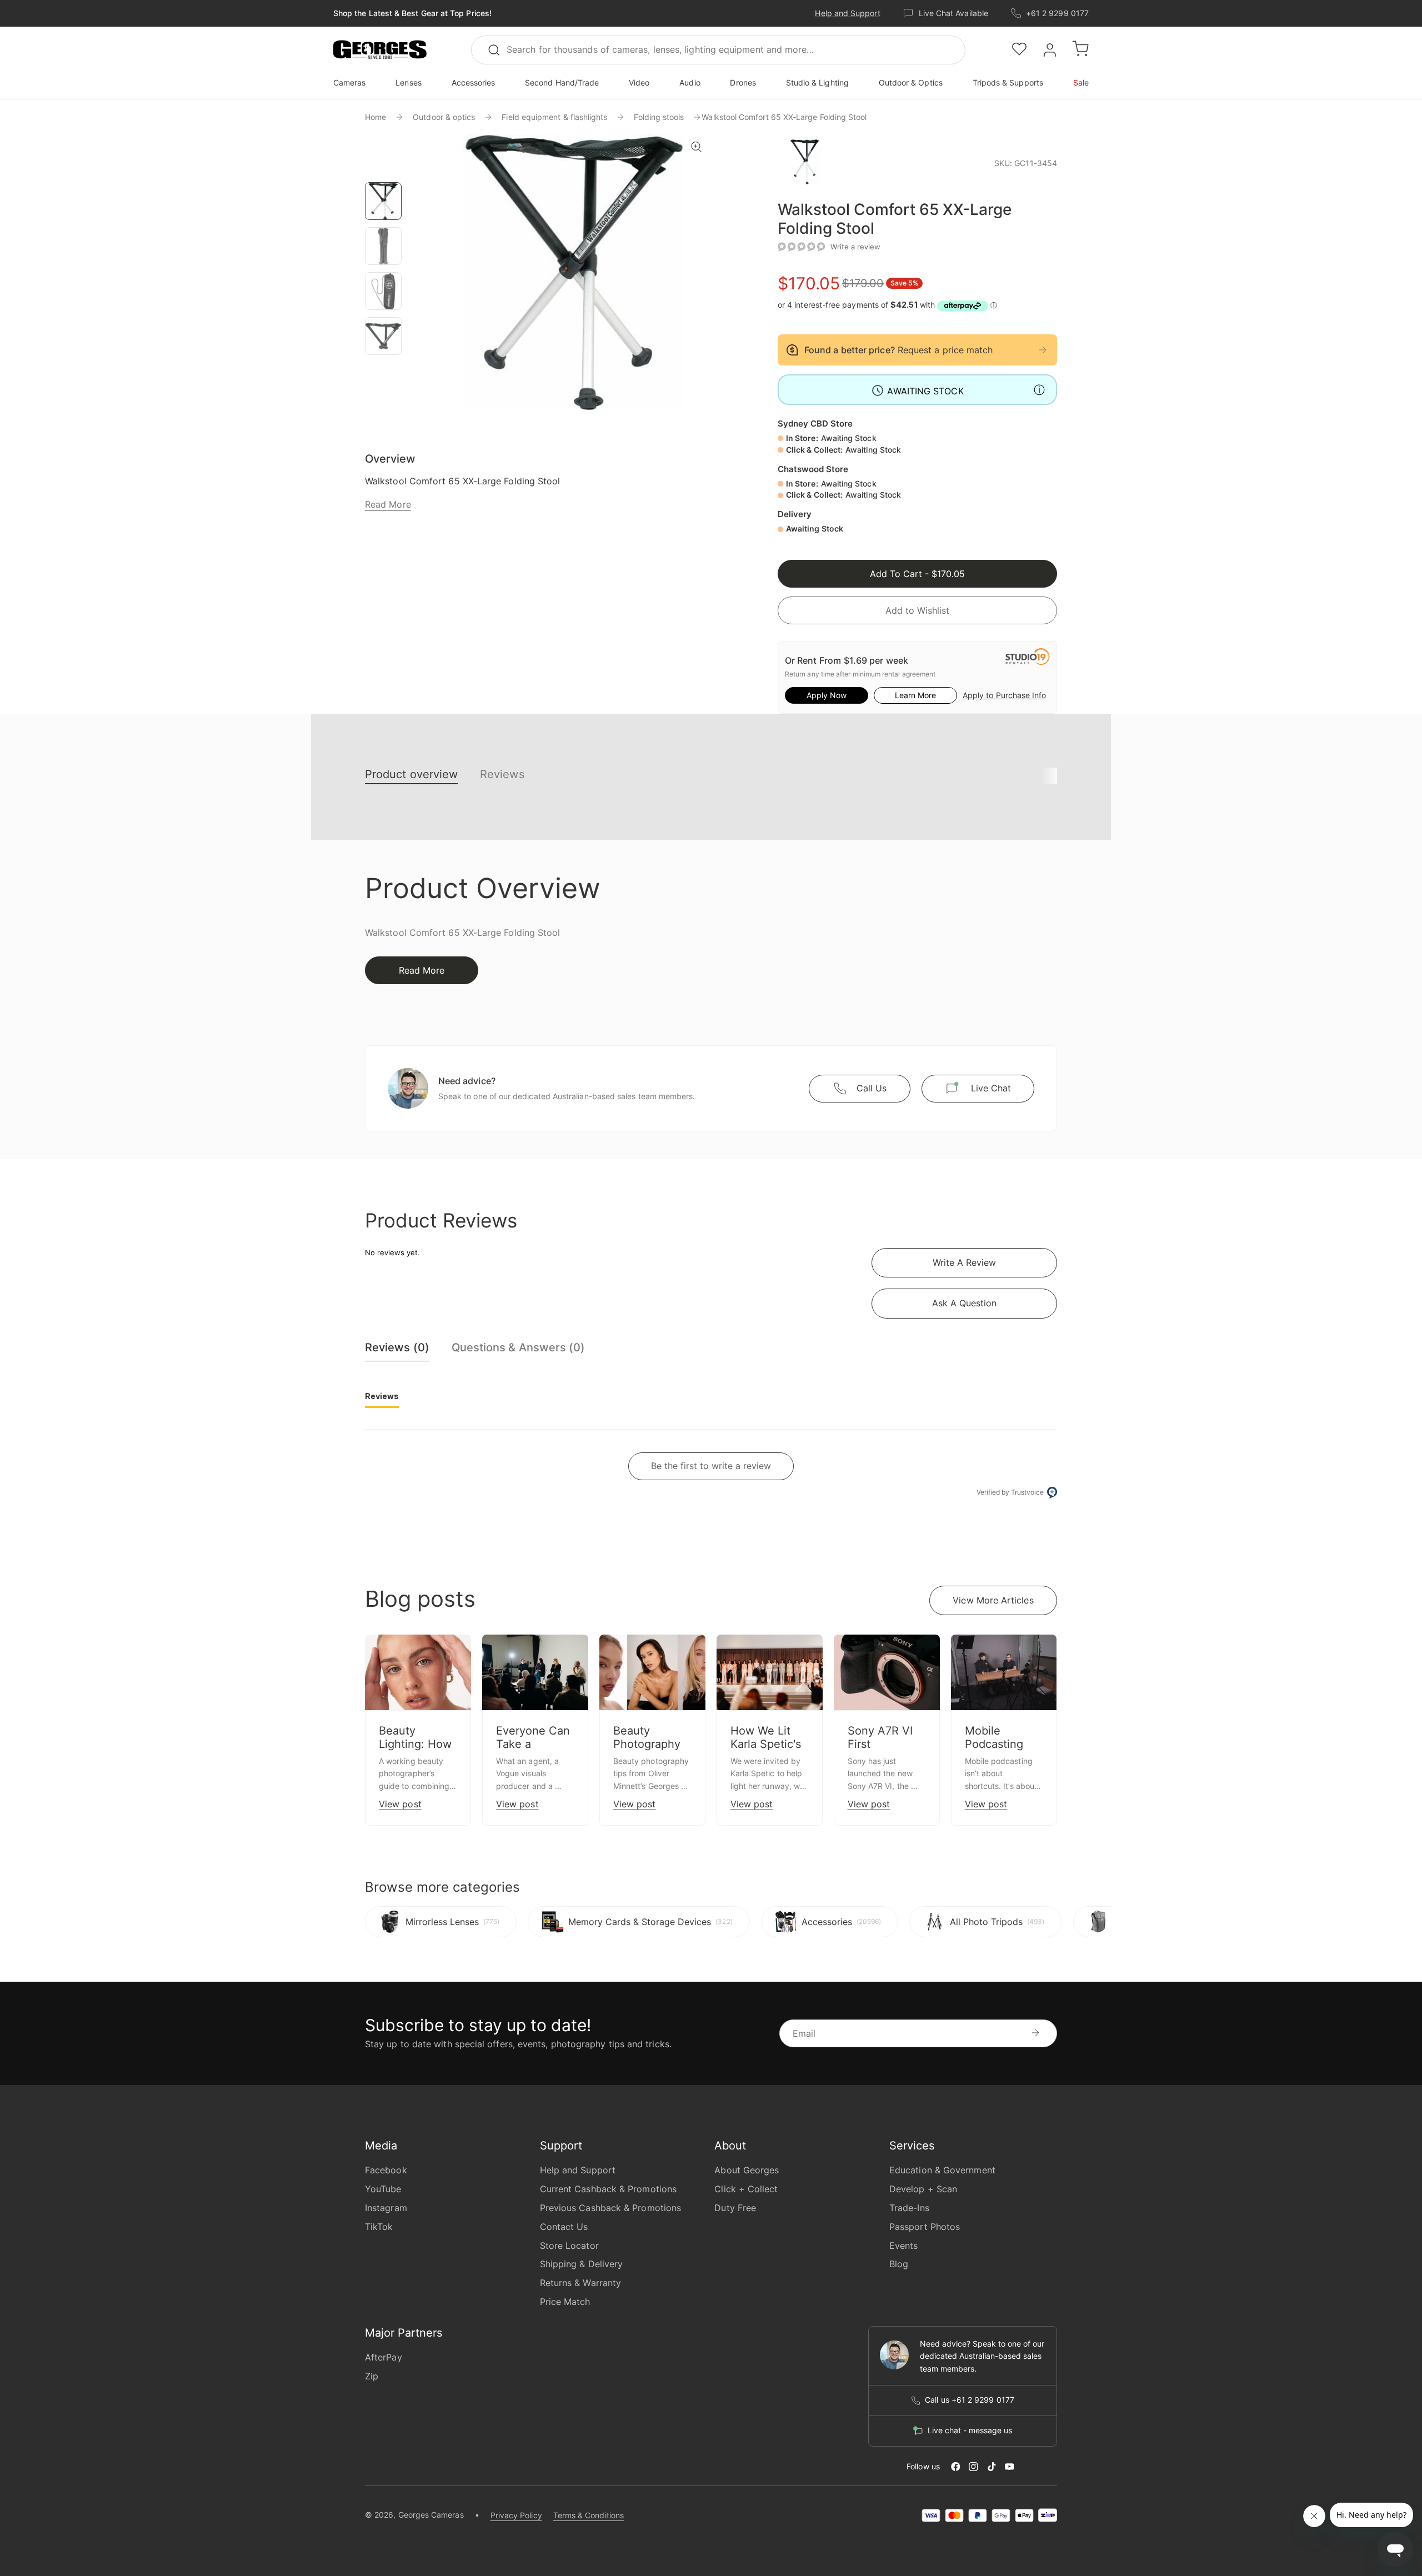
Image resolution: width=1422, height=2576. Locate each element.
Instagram (386, 2208)
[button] (380, 50)
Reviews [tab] (382, 1396)
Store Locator (569, 2246)
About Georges (747, 2170)
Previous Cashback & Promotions (610, 2208)
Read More (388, 504)
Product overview (411, 774)
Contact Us (564, 2227)
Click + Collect (746, 2189)
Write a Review (964, 1262)
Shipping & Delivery (582, 2264)
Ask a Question (964, 1303)
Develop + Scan (923, 2189)
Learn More (915, 695)
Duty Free (735, 2208)
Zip (372, 2376)
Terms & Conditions (589, 2515)
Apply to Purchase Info (1004, 695)
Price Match (565, 2302)
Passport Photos (925, 2227)
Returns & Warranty (580, 2283)
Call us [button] (872, 1088)
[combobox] (718, 50)
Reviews (502, 774)
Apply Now (827, 695)
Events (903, 2246)
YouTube (383, 2189)
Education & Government (942, 2170)
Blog (899, 2264)
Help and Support (847, 13)
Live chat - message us (970, 2430)
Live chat (991, 1088)
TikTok (379, 2227)
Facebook (386, 2170)
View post (400, 1804)
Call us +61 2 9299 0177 (970, 2400)
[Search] (499, 50)
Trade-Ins (909, 2208)
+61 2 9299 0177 (1057, 13)
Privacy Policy (516, 2515)
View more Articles (993, 1600)
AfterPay (384, 2357)
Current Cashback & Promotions (608, 2189)
